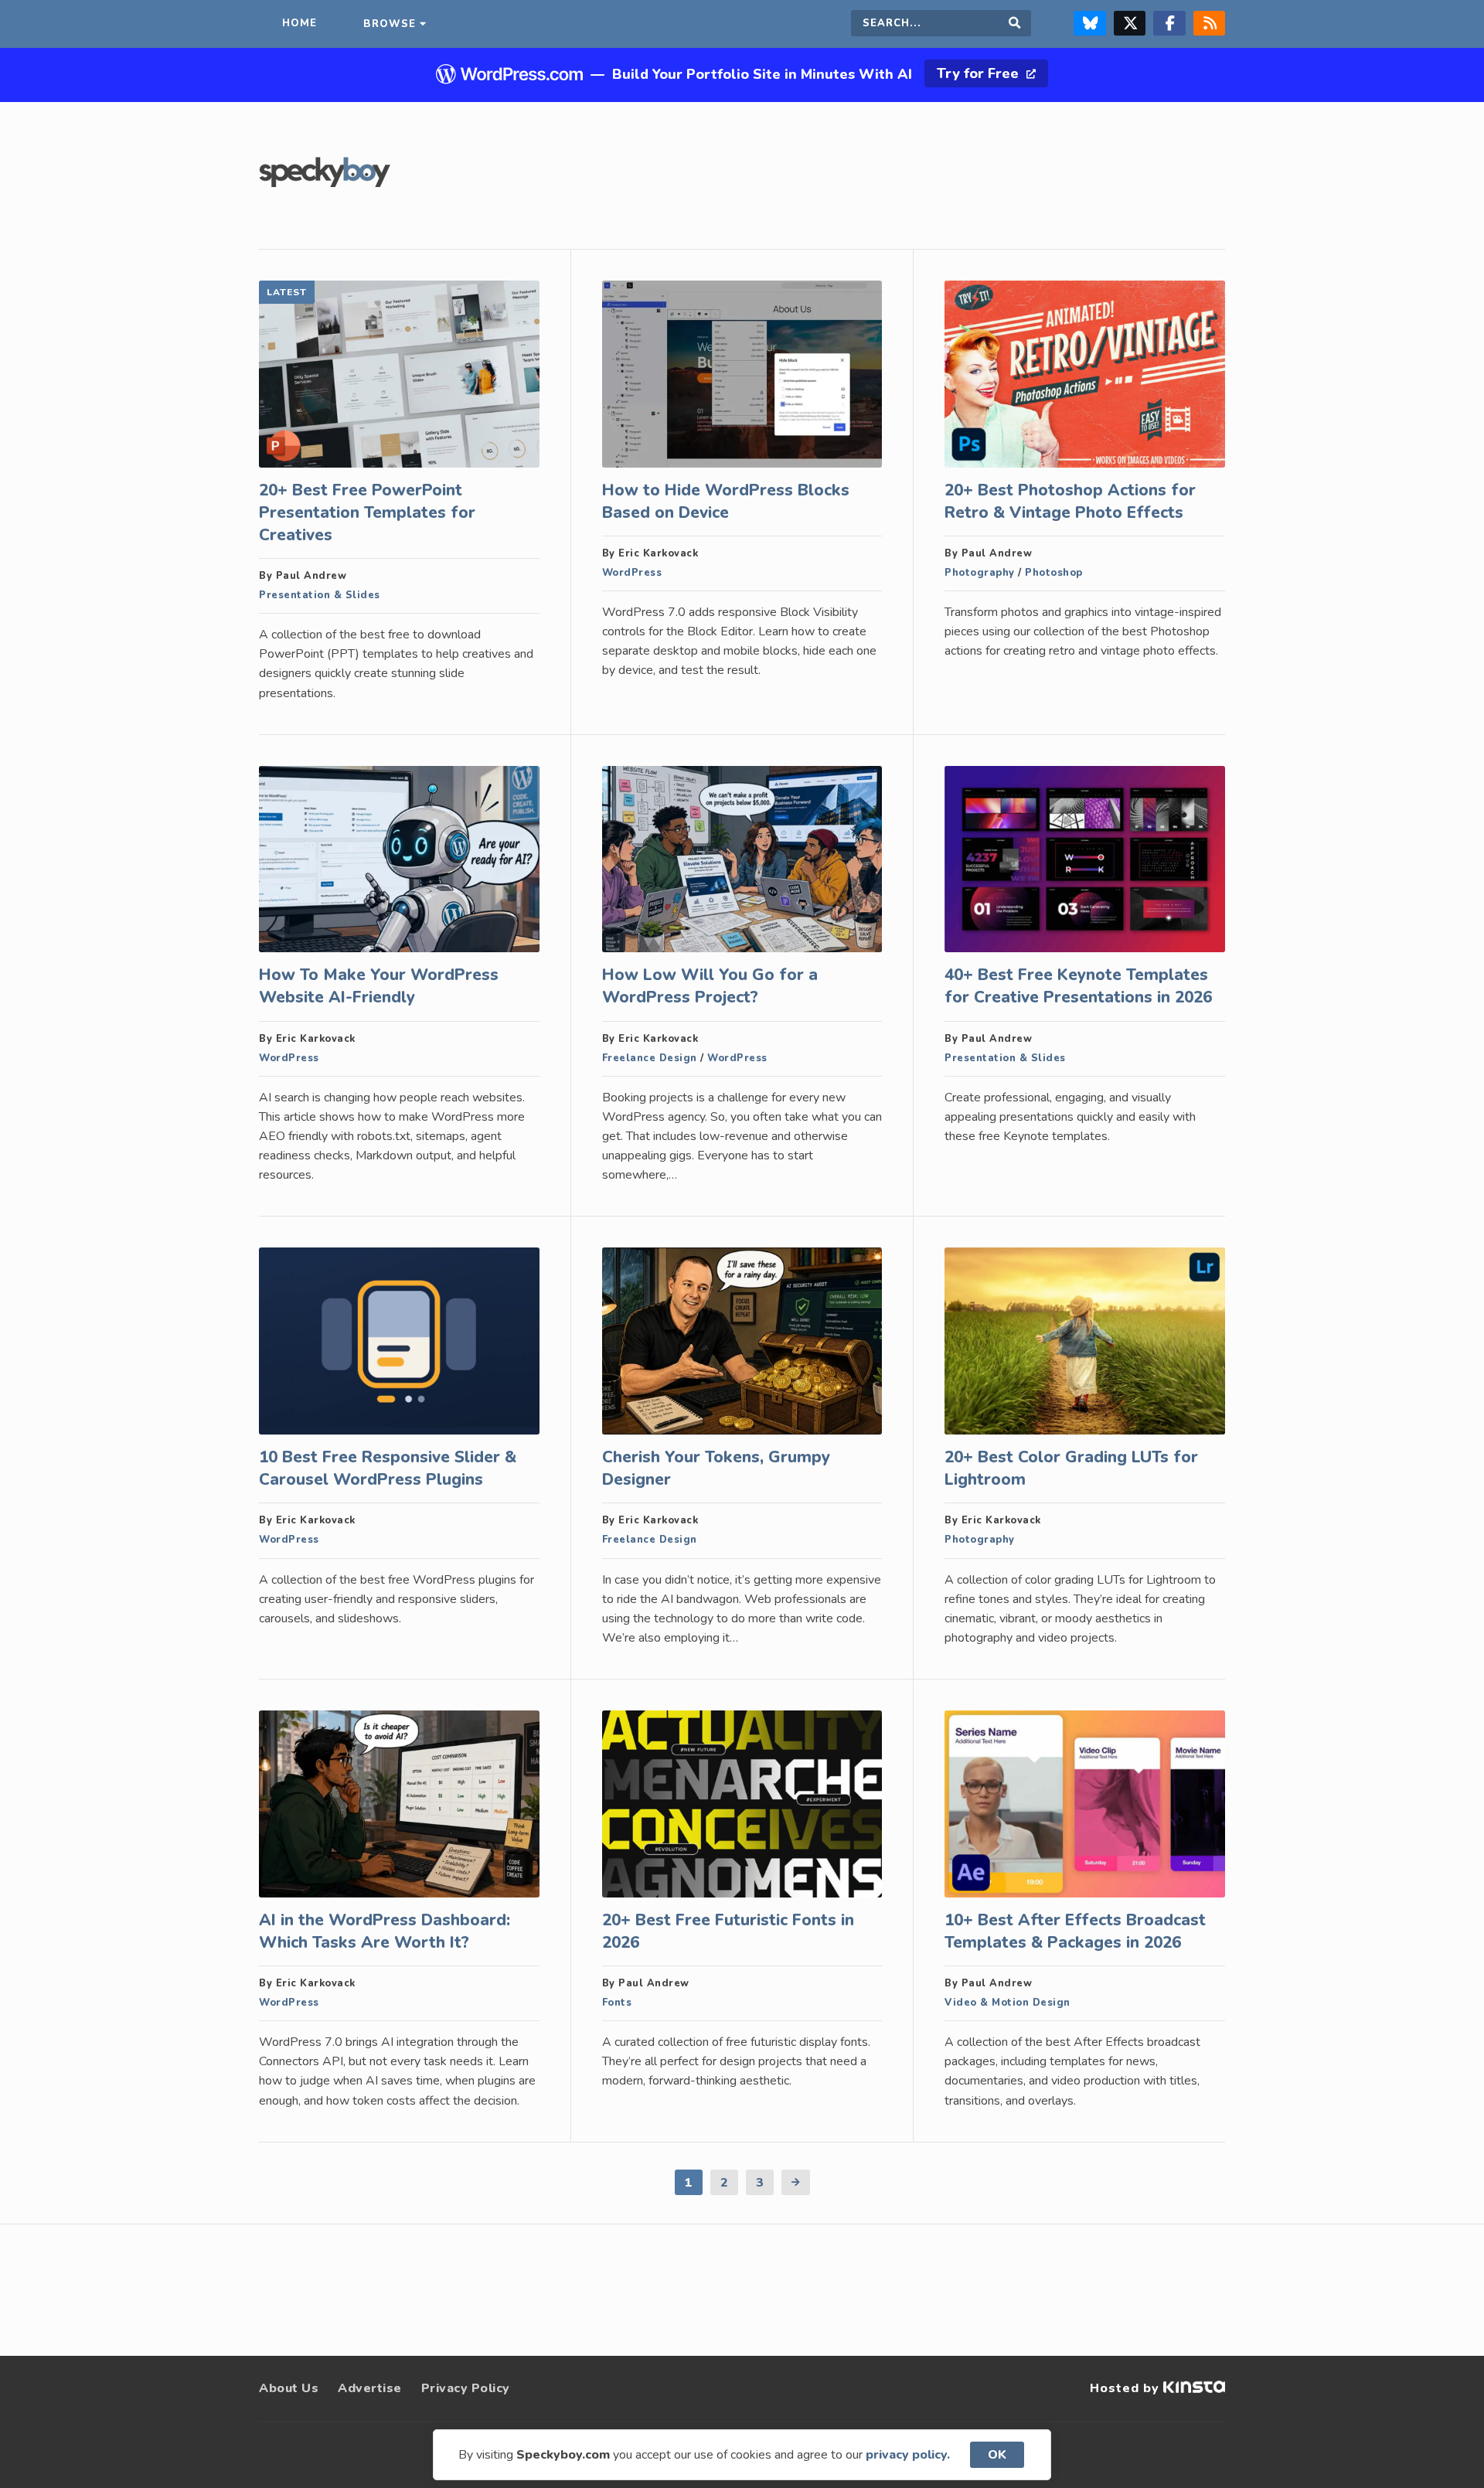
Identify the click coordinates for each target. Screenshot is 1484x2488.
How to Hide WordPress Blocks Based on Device (726, 501)
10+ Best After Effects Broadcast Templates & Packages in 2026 (1075, 1931)
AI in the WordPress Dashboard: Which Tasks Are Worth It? (385, 1931)
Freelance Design (650, 1058)
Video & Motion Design (1007, 2003)
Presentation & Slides (320, 595)
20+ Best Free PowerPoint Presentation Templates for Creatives (367, 512)
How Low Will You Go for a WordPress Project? (710, 986)
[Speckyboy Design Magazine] (325, 183)
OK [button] (997, 2455)
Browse (390, 24)
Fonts (617, 2003)
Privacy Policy (466, 2388)
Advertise (370, 2388)
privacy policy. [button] (908, 2455)
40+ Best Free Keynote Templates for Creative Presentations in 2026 (1078, 986)
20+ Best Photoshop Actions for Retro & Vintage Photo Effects (1070, 501)
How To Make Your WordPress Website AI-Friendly (379, 986)
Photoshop (1054, 573)
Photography (980, 573)
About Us (289, 2388)
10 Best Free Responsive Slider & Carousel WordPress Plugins (388, 1468)
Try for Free (980, 73)
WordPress (632, 573)
